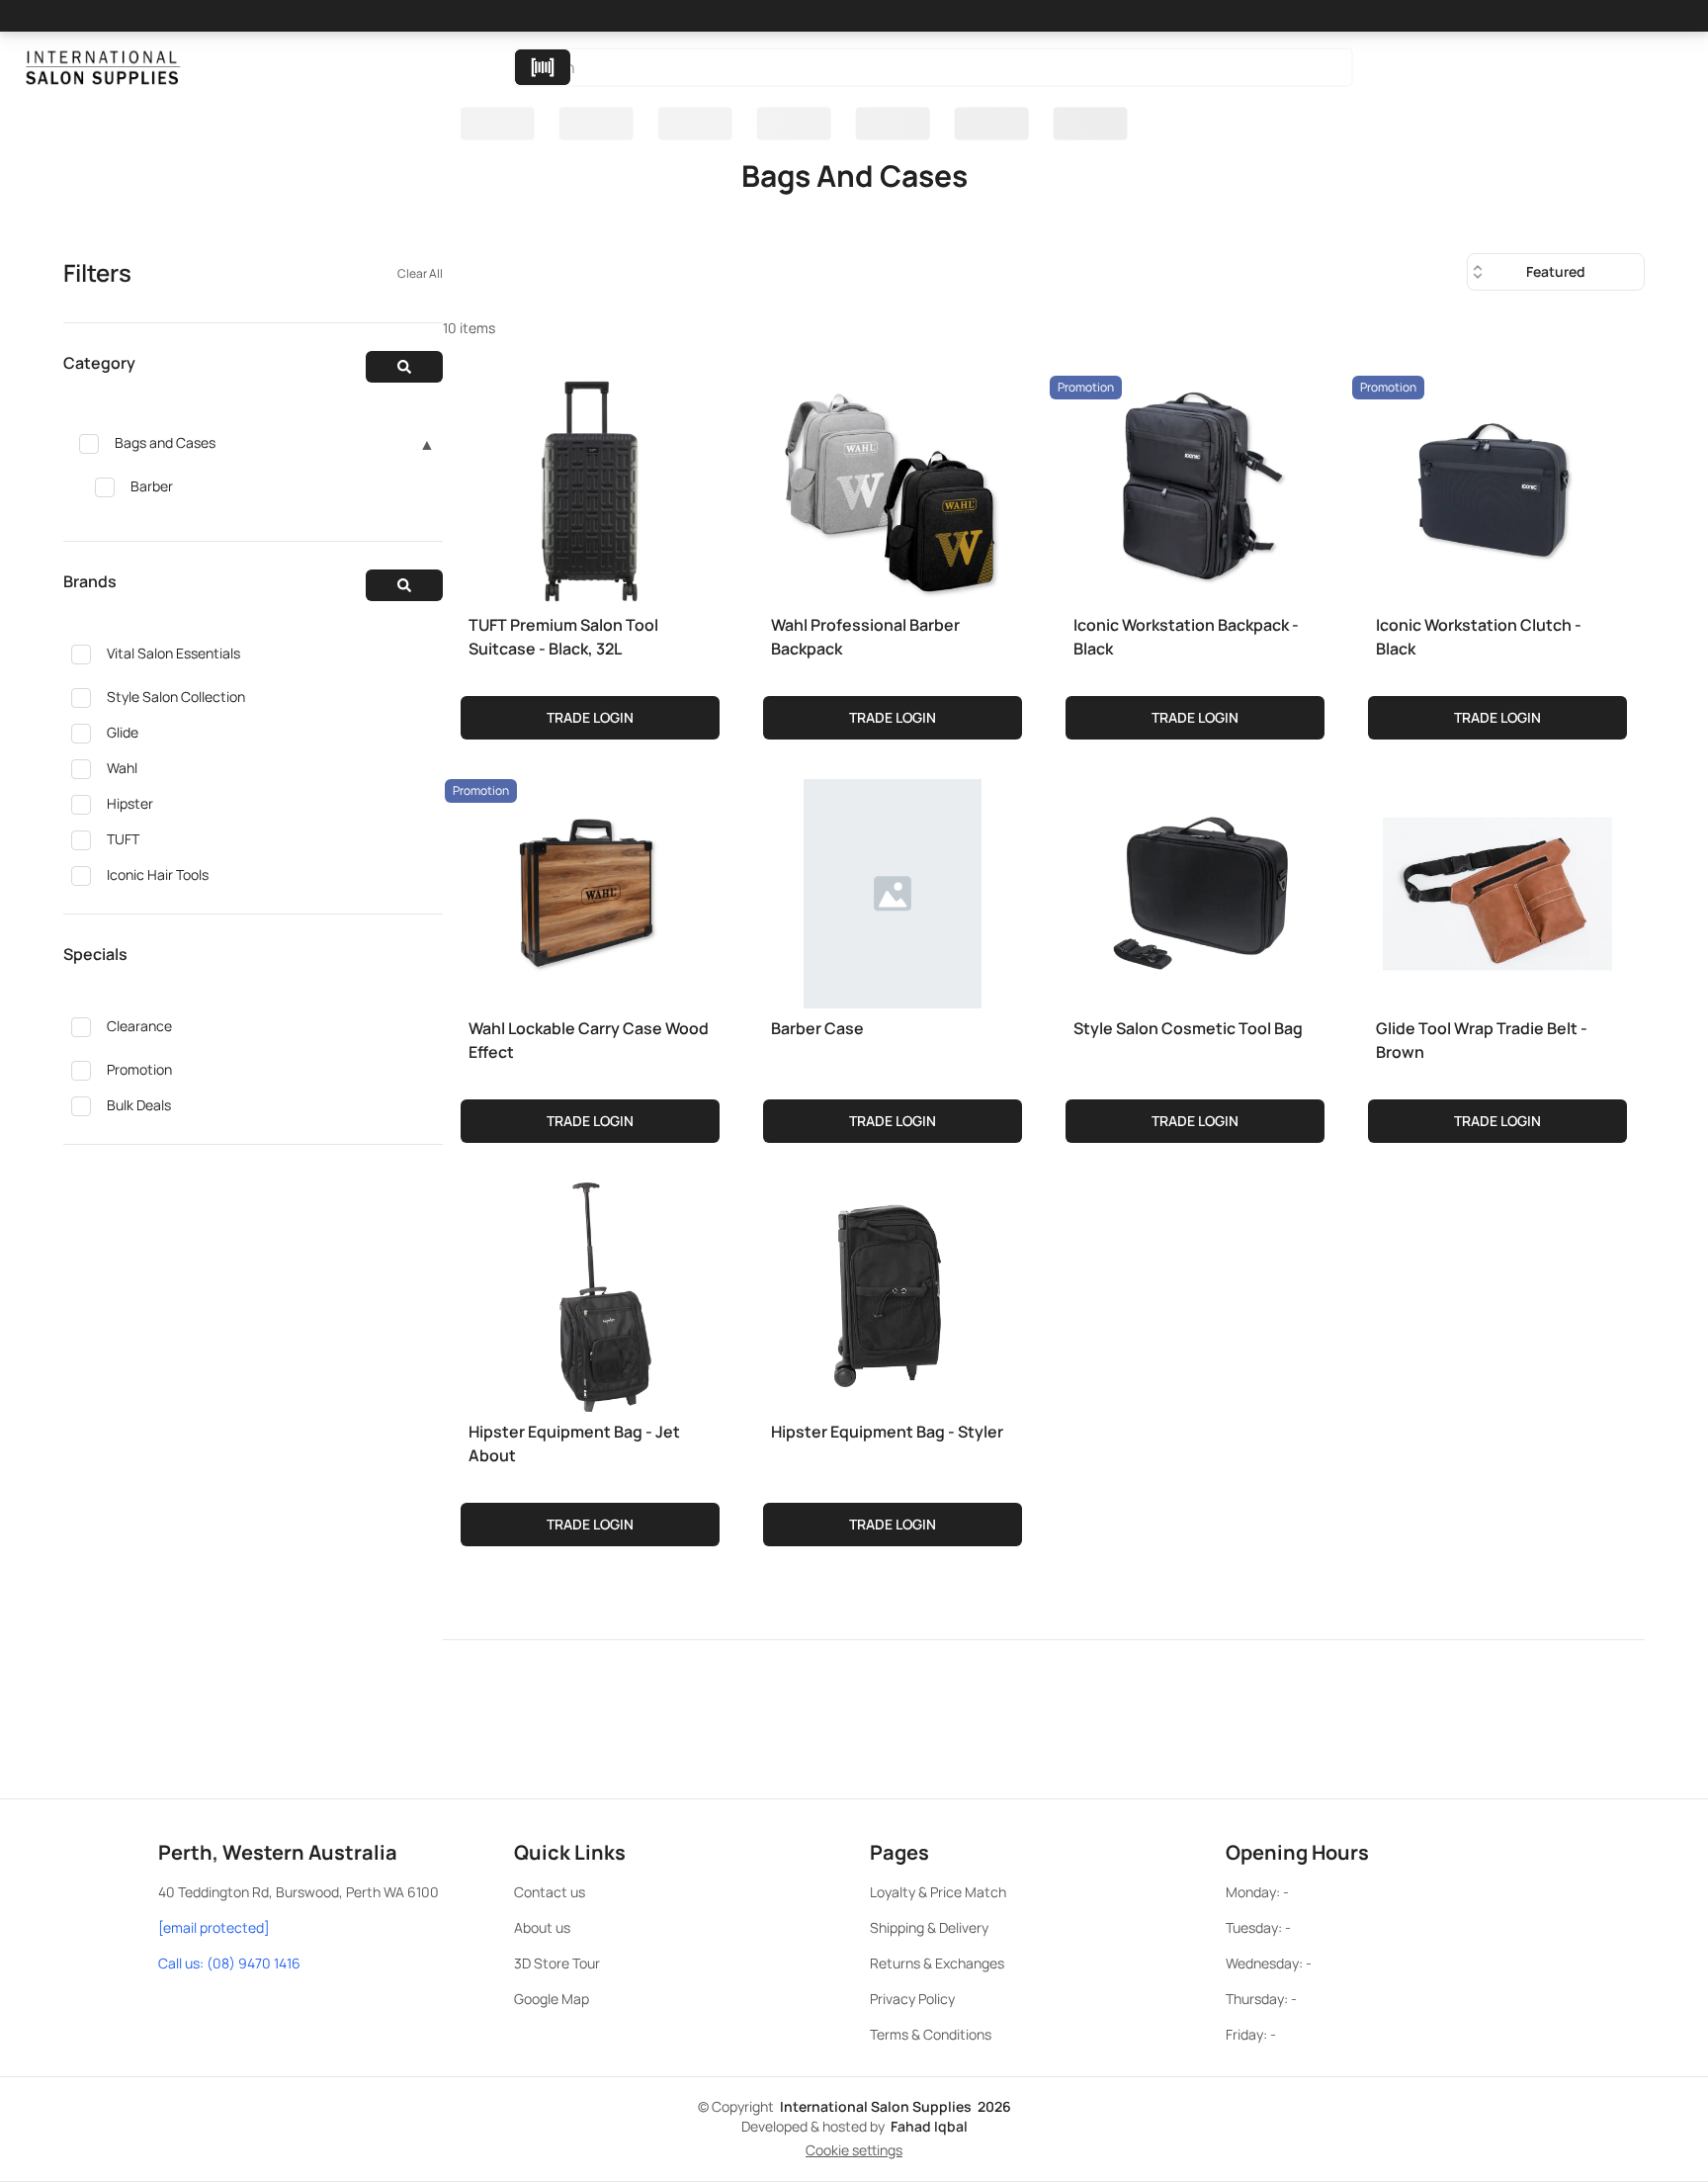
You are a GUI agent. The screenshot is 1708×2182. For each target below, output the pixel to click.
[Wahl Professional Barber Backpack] (893, 486)
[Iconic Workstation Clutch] (1497, 486)
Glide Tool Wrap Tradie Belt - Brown (1482, 1040)
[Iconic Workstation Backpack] (1195, 486)
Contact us (550, 1892)
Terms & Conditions (931, 2034)
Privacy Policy (912, 1999)
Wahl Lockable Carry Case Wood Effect (589, 1040)
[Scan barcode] (543, 67)
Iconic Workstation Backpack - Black (1186, 637)
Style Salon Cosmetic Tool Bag (1188, 1028)
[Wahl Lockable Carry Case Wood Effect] (590, 890)
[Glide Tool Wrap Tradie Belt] (1497, 890)
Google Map (552, 1999)
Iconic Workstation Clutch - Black (1479, 637)
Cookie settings (854, 2150)
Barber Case (817, 1028)
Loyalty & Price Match (938, 1892)
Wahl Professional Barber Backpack (865, 637)
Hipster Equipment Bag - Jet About (574, 1443)
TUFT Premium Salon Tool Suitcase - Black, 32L (563, 637)
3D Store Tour (557, 1963)
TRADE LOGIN (590, 717)
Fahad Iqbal (929, 2126)
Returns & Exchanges (937, 1963)
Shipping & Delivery (929, 1927)
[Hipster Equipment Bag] (590, 1293)
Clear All (420, 274)
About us (542, 1927)
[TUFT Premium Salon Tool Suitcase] (590, 486)
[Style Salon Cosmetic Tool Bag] (1195, 890)
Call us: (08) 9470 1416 (229, 1963)
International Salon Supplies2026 (896, 2106)
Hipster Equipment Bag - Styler (887, 1432)
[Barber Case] (893, 890)
